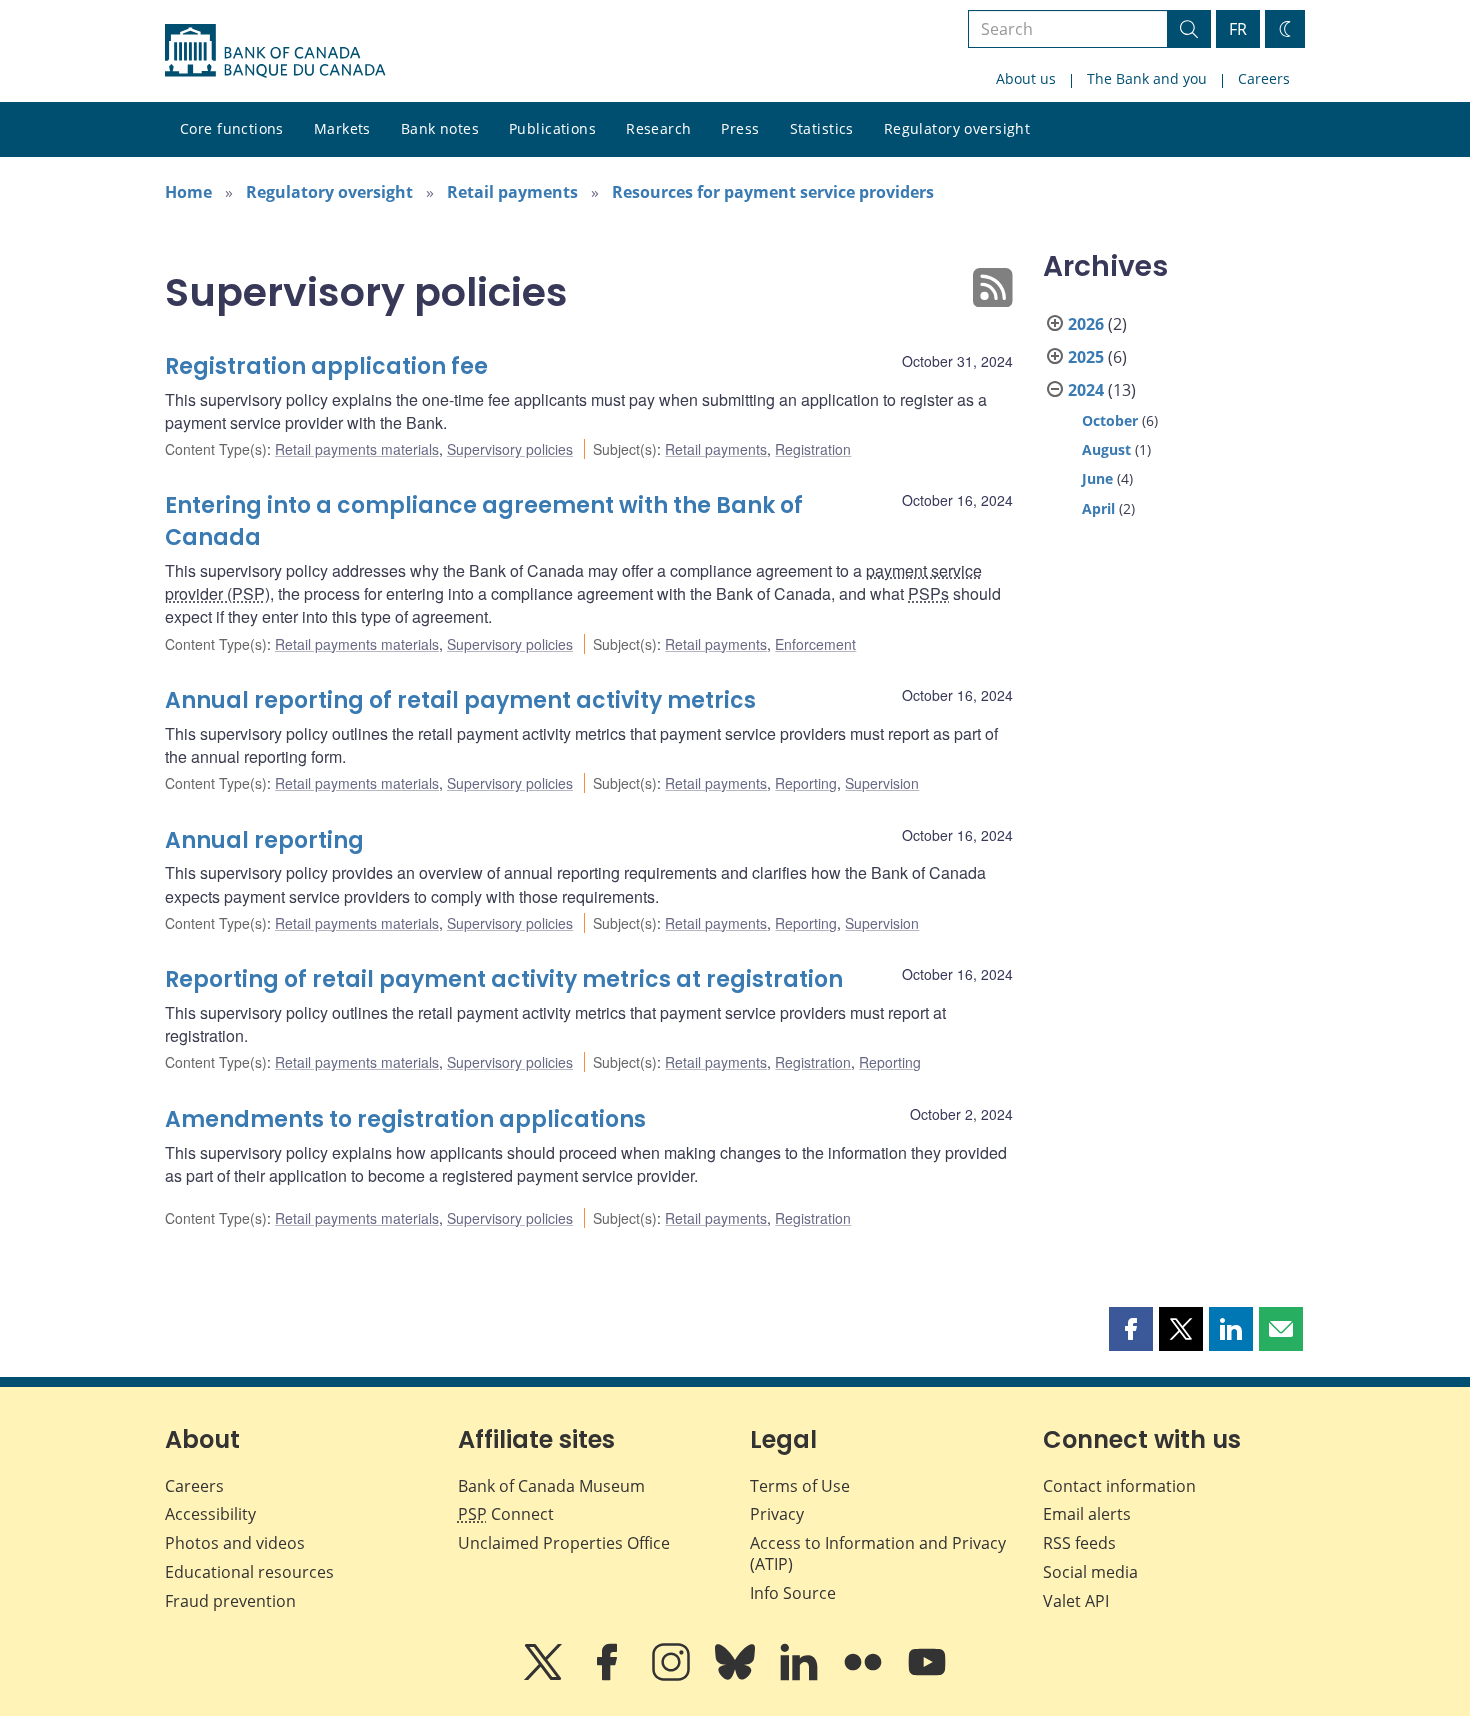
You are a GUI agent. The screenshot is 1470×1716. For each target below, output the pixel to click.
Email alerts (1087, 1514)
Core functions (232, 128)
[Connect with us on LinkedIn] (801, 1676)
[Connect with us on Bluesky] (737, 1676)
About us (1026, 78)
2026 (1086, 324)
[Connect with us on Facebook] (609, 1676)
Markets (342, 128)
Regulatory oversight (957, 128)
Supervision (882, 783)
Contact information (1119, 1486)
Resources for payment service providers (773, 192)
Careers (1264, 78)
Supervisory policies (510, 449)
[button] (1131, 1329)
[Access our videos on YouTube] (927, 1676)
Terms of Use (800, 1486)
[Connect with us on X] (545, 1676)
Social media (1090, 1572)
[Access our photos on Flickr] (865, 1676)
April (1098, 508)
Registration (813, 449)
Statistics (822, 128)
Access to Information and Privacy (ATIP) (878, 1553)
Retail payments (512, 192)
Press (740, 128)
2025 (1086, 357)
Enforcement (815, 644)
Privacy (777, 1514)
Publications (552, 128)
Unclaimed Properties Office (564, 1543)
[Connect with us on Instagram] (673, 1676)
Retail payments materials (357, 449)
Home (188, 192)
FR (1238, 29)
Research (658, 128)
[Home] (275, 51)
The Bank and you (1147, 78)
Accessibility (210, 1514)
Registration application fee (326, 366)
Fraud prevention (230, 1601)
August (1106, 449)
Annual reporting (264, 840)
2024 (1086, 390)
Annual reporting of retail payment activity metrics (460, 700)
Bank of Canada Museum (551, 1486)
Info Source (793, 1593)
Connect (506, 1514)
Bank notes (440, 128)
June (1097, 478)
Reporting (806, 783)
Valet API (1076, 1601)
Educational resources (249, 1572)
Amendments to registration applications (405, 1119)
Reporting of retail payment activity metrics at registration (504, 979)
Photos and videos (235, 1543)
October (1110, 420)
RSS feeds (1079, 1543)
